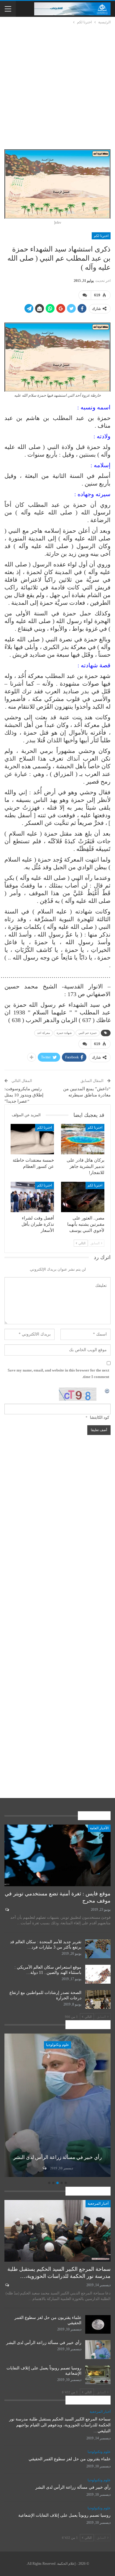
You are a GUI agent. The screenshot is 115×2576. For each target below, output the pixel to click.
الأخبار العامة (99, 1828)
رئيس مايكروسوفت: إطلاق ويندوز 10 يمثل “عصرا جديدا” (24, 1095)
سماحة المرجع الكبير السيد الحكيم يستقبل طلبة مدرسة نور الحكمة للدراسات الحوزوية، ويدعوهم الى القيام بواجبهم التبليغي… (60, 2425)
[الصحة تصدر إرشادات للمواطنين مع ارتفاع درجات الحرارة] (98, 2000)
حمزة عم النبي (88, 1033)
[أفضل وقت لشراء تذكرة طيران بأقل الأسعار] (32, 1197)
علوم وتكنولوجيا (43, 2045)
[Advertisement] (57, 86)
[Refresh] (107, 1391)
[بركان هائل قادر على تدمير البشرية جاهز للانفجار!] (83, 1139)
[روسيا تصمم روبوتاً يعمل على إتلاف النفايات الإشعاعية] (98, 2375)
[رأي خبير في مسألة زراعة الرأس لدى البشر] (98, 2350)
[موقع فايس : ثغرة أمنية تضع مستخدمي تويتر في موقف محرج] (57, 1855)
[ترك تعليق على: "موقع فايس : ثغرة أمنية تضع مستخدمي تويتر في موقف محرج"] (7, 1910)
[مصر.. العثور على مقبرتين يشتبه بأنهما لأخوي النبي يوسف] (83, 1197)
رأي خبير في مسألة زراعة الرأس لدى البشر (44, 2343)
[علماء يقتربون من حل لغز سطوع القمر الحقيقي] (98, 2325)
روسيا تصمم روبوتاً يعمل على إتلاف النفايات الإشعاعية (64, 2515)
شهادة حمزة (64, 1033)
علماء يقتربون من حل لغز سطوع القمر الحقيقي (70, 2459)
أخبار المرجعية (98, 2204)
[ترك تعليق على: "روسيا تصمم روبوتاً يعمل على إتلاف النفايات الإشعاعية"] (29, 2168)
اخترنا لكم (101, 236)
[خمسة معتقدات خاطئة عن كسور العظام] (32, 1139)
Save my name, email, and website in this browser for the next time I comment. (58, 1373)
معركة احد (43, 1033)
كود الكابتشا (100, 1417)
